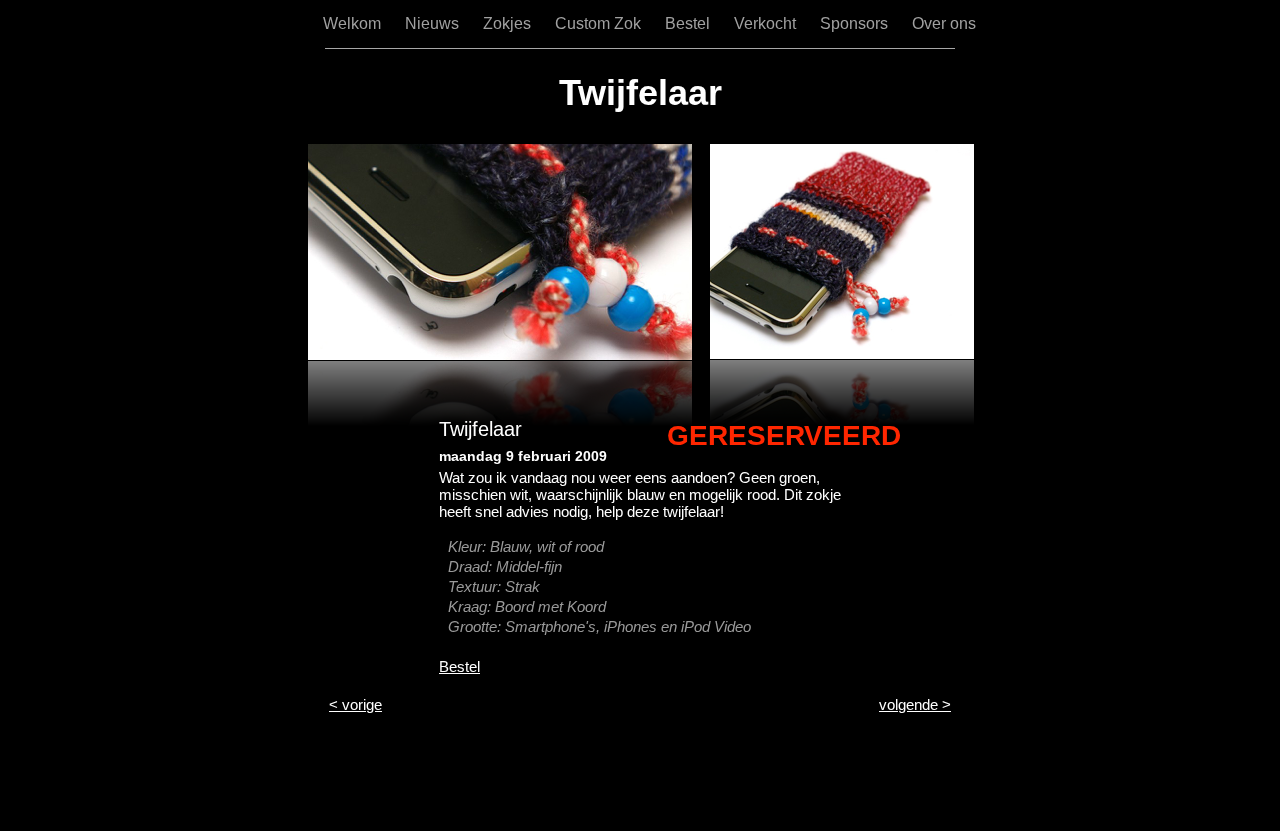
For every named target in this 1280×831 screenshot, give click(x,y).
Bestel (689, 23)
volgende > (915, 704)
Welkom (354, 23)
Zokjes (509, 23)
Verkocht (767, 23)
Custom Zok (600, 23)
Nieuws (434, 23)
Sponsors (856, 23)
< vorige (355, 704)
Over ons (944, 23)
